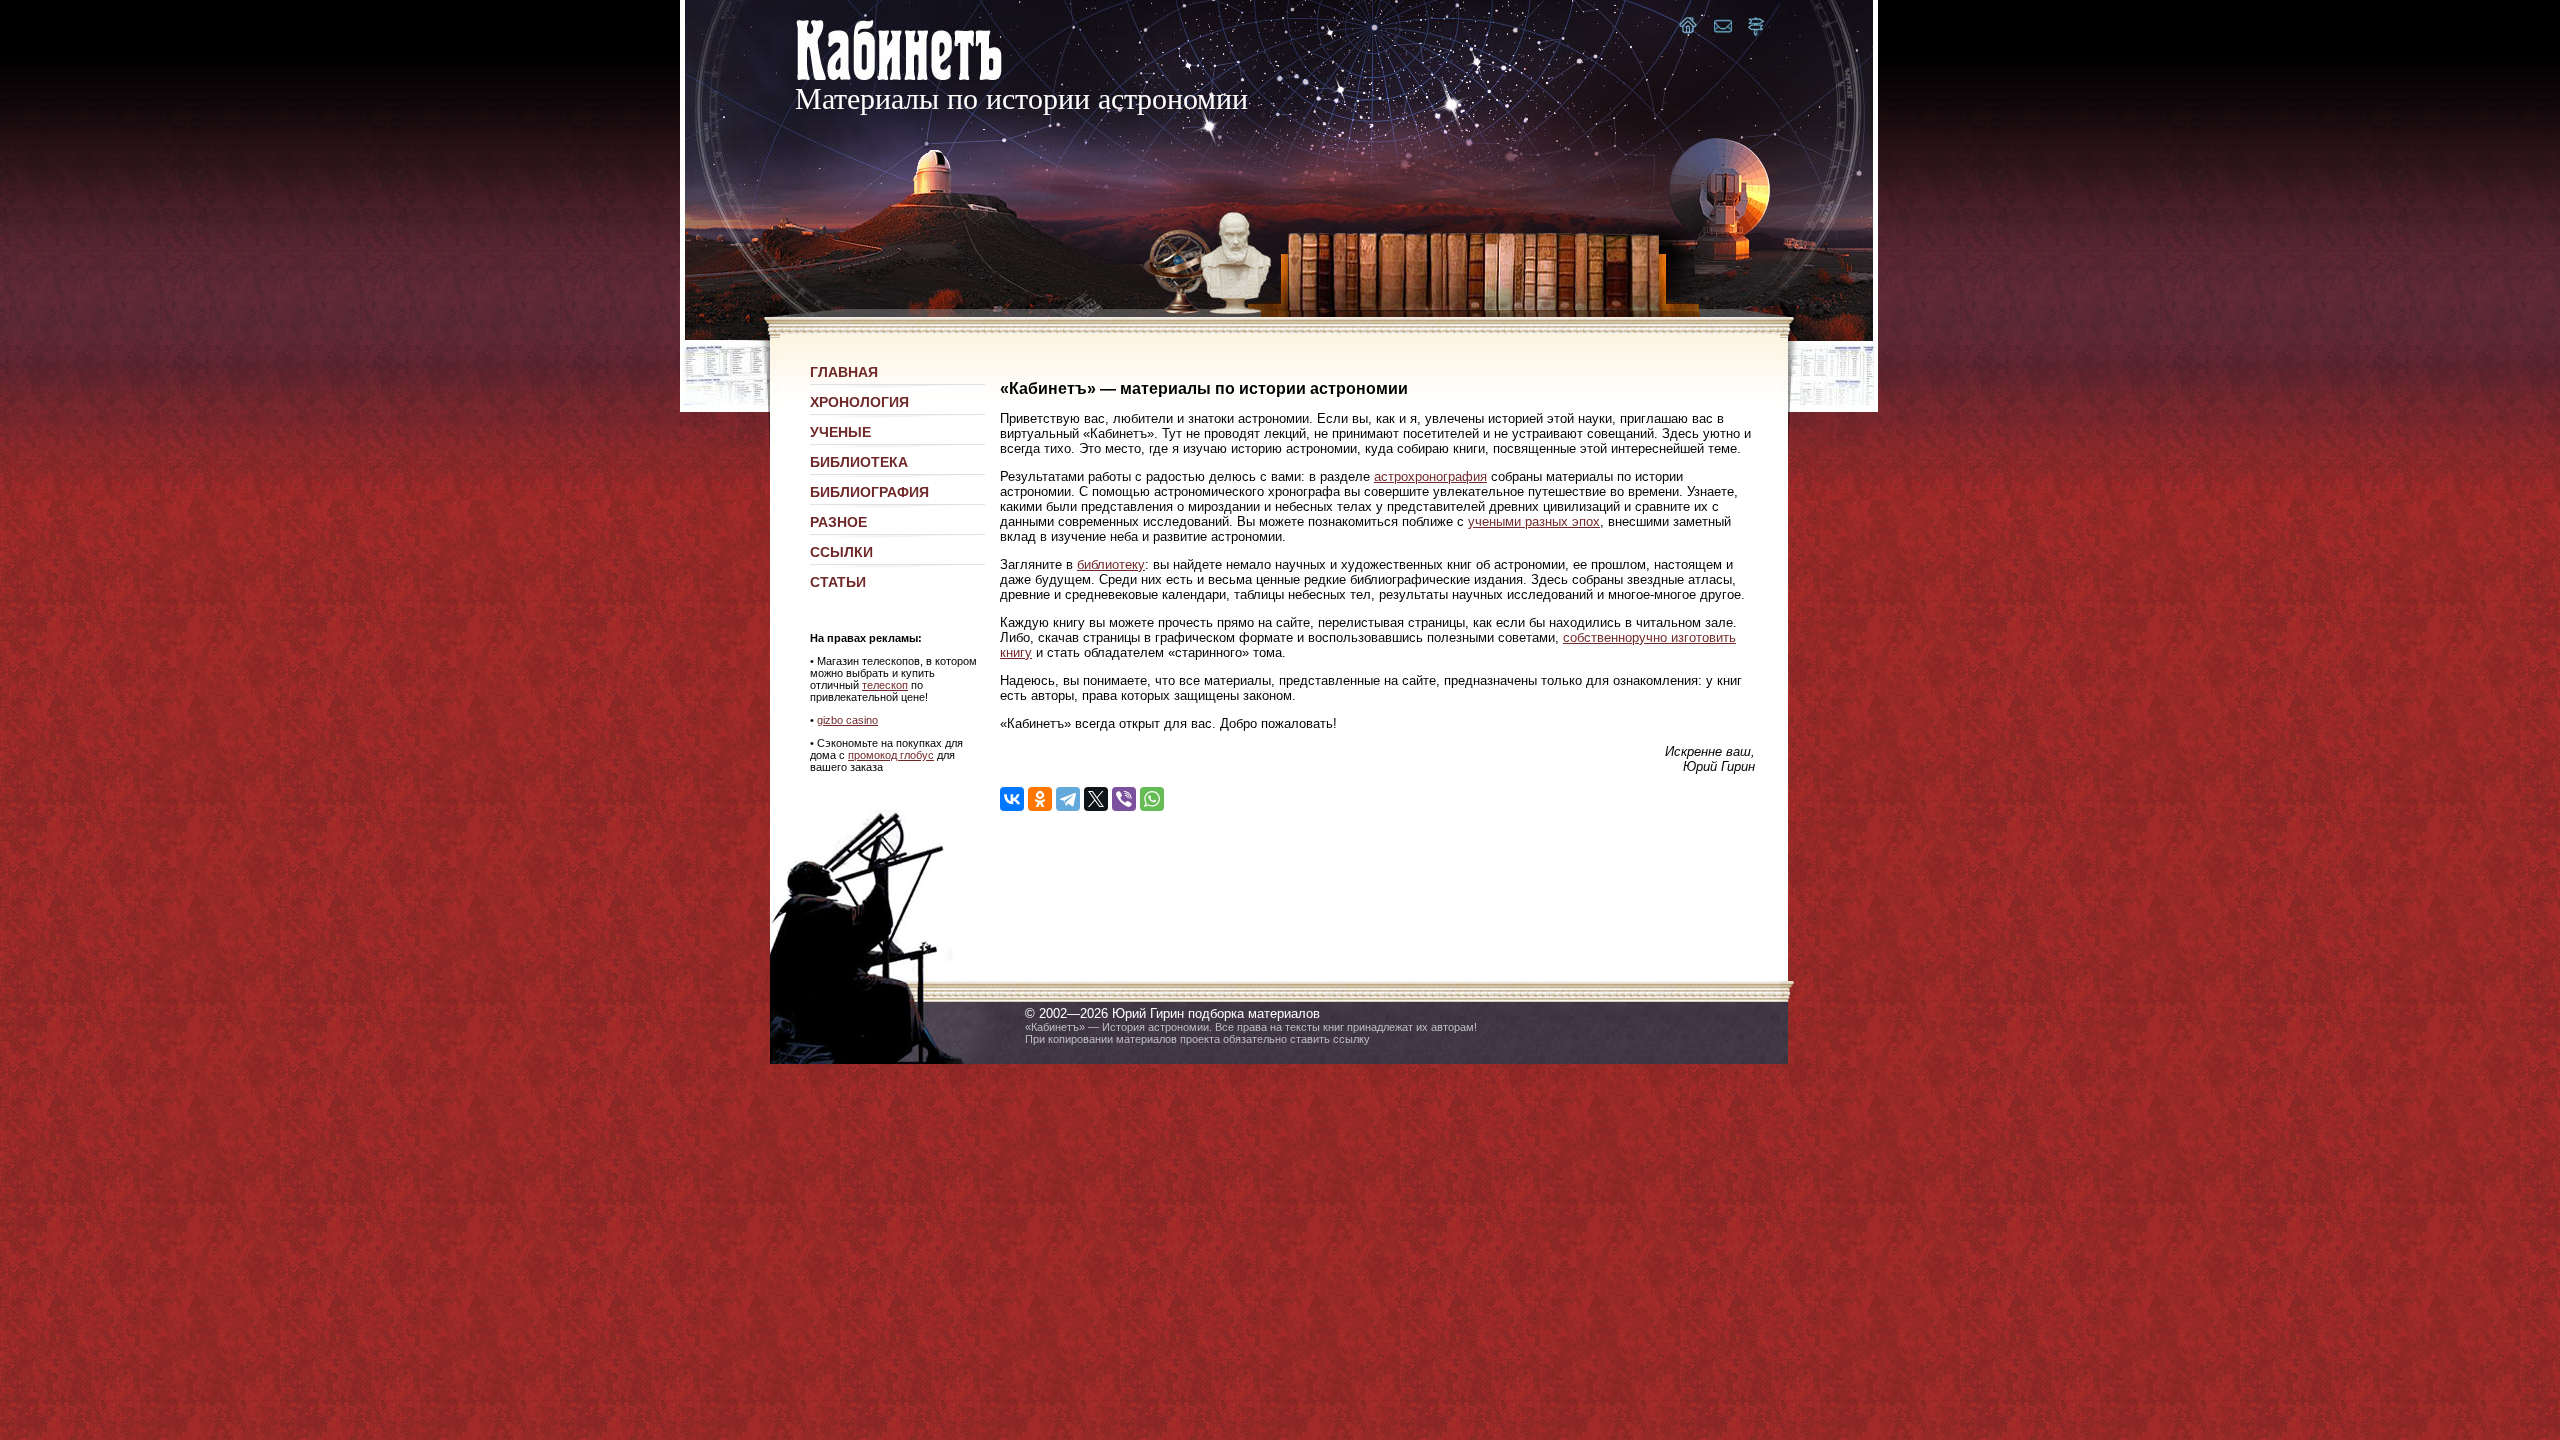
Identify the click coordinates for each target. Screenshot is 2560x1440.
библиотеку (1111, 564)
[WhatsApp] (1152, 799)
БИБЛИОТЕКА (859, 462)
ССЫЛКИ (841, 552)
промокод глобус (891, 755)
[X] (1096, 799)
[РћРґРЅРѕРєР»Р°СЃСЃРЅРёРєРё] (1040, 799)
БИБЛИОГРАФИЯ (869, 492)
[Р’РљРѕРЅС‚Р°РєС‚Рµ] (1012, 799)
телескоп (885, 685)
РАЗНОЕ (838, 522)
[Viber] (1124, 799)
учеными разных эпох (1534, 521)
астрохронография (1430, 476)
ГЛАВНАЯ (844, 372)
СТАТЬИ (838, 582)
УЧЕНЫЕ (840, 432)
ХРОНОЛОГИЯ (859, 402)
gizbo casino (847, 720)
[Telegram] (1068, 799)
